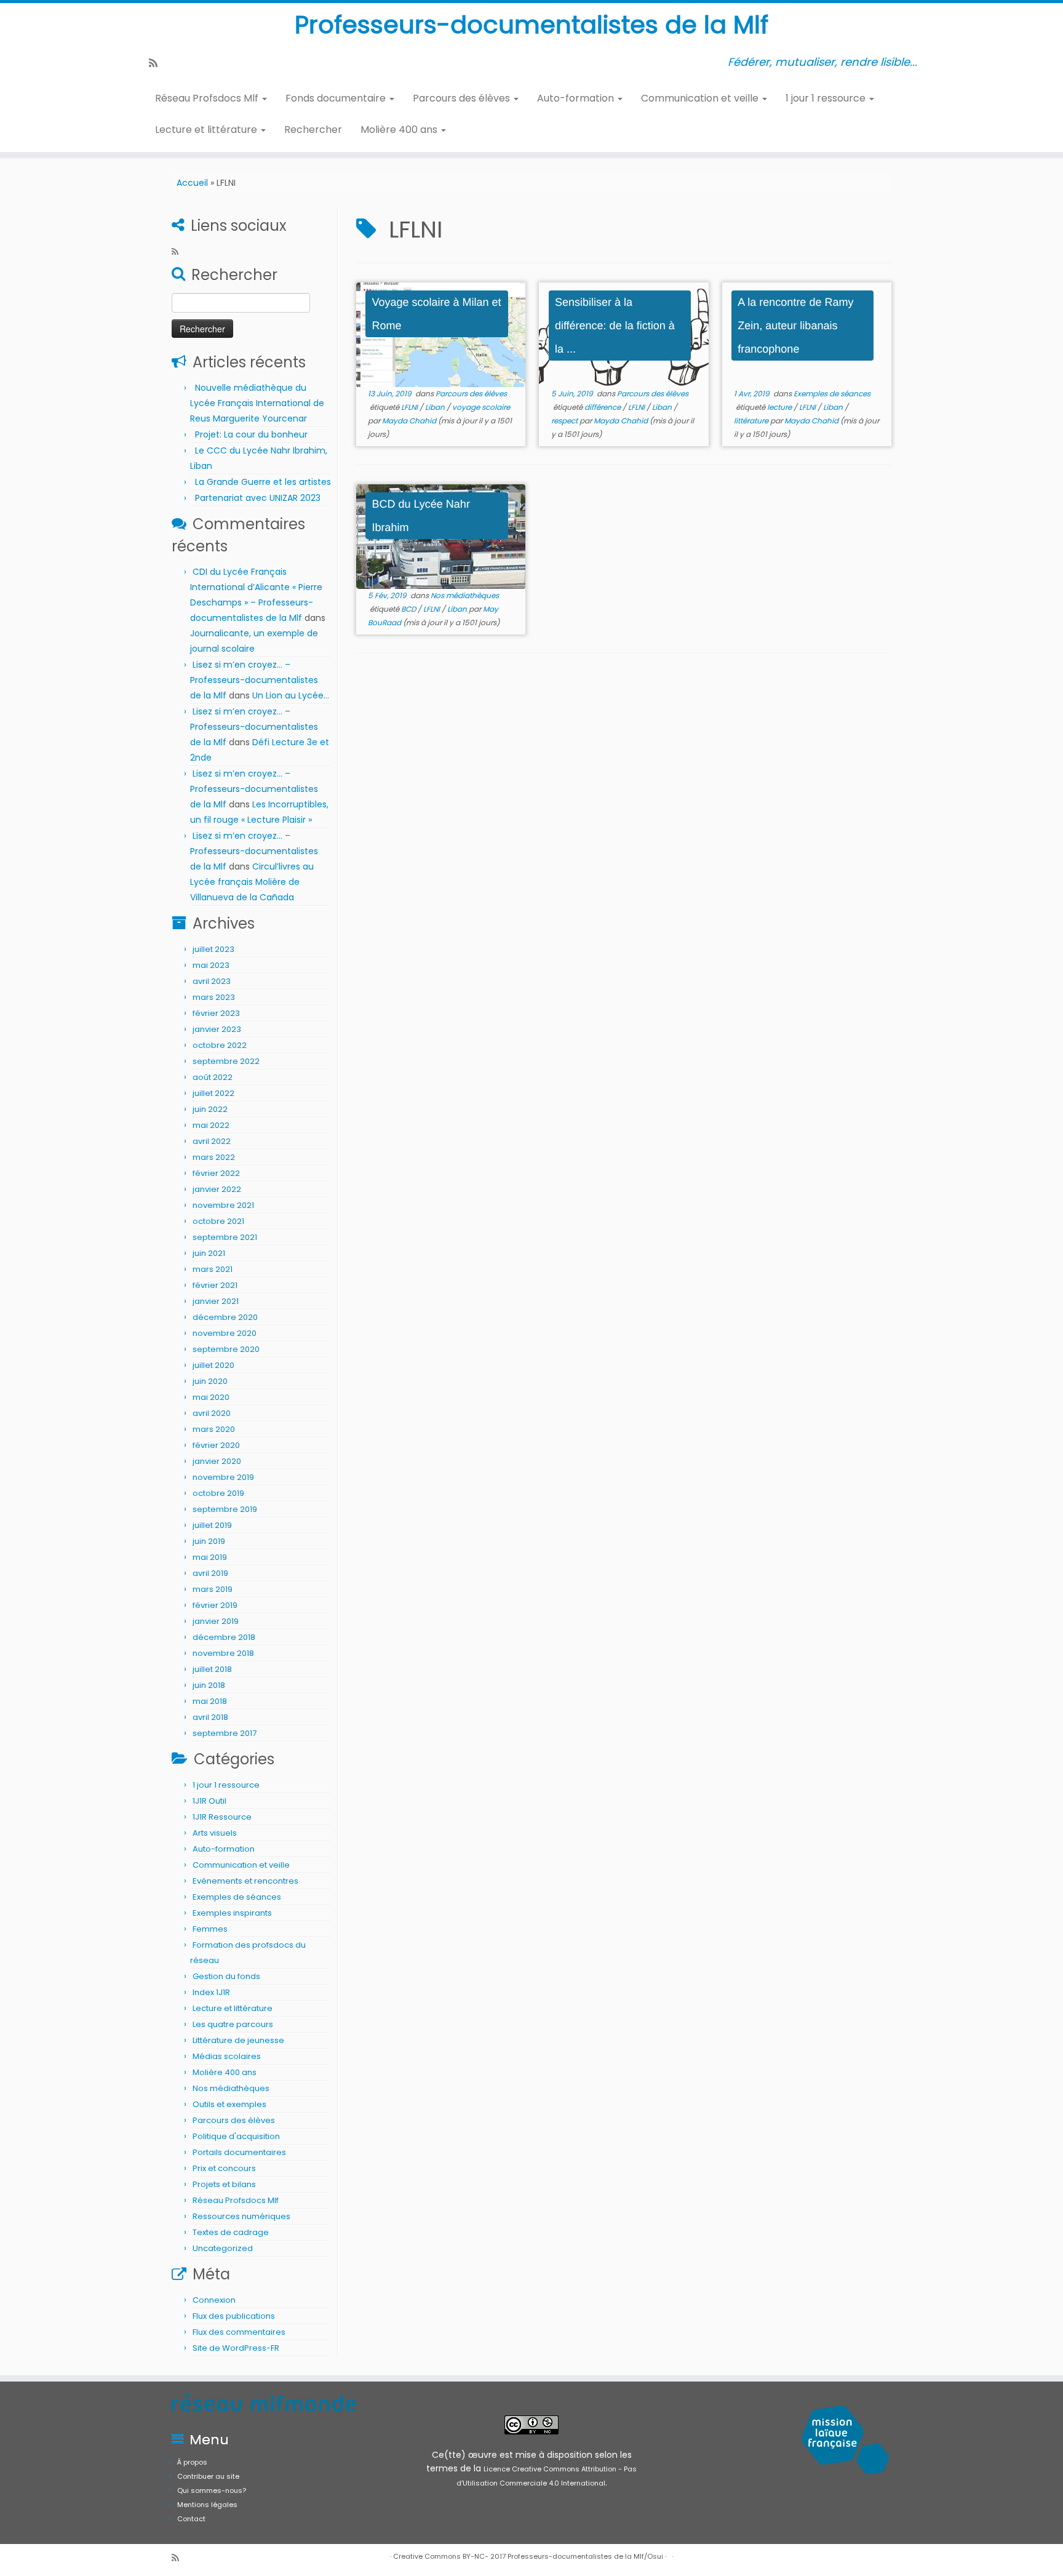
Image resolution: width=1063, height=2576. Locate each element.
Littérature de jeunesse (238, 2040)
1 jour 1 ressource (827, 98)
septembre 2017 (225, 1733)
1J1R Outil (209, 1801)
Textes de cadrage (231, 2232)
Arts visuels (215, 1833)
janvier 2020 (217, 1461)
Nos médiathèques (231, 2088)
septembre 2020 (226, 1349)
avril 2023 (212, 981)
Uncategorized (223, 2248)
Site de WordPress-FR (236, 2348)
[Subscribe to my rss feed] (157, 63)
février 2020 (216, 1445)
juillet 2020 (213, 1365)
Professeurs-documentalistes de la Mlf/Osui (585, 2556)
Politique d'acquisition (236, 2136)
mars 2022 (214, 1157)
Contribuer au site (208, 2476)
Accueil (192, 183)
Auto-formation (577, 98)
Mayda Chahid (409, 421)
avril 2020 (212, 1413)
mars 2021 (213, 1269)
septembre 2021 (225, 1237)
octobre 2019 (218, 1493)
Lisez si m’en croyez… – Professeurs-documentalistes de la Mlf (254, 680)
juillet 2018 (212, 1669)
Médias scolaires (227, 2056)
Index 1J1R (211, 1992)
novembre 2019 (223, 1477)
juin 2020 (210, 1381)
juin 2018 (209, 1685)
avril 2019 (210, 1573)
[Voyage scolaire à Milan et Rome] (441, 335)
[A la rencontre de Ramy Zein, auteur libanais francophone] (807, 335)
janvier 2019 (216, 1621)
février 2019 (215, 1605)
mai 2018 (210, 1701)
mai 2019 (210, 1557)
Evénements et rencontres (245, 1881)
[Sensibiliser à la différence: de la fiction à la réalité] (623, 335)
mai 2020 (211, 1397)
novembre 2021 (223, 1205)
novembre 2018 (223, 1653)
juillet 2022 (213, 1093)
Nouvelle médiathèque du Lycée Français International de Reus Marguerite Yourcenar (257, 403)
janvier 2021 (216, 1301)
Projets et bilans (224, 2184)
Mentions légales (207, 2505)
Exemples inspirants (232, 1913)
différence (603, 407)
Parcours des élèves (463, 98)
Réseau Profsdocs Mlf (208, 98)
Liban (436, 407)
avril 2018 (210, 1717)
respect (565, 421)
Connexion (214, 2300)
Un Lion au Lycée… (291, 695)
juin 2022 (210, 1109)
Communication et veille (701, 98)
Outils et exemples (229, 2104)
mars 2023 (214, 997)
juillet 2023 (213, 949)
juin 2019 (209, 1541)
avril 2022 (212, 1141)
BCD (409, 609)
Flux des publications (234, 2316)
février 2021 (215, 1285)
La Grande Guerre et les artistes (263, 482)
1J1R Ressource (222, 1817)
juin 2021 (209, 1253)
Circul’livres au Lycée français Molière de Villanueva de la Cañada (252, 882)
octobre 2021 (218, 1221)
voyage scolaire (481, 407)
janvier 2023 (217, 1029)
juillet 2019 (212, 1525)
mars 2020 (214, 1429)
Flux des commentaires (239, 2332)
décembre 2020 (225, 1317)
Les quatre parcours (233, 2024)
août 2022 (213, 1077)
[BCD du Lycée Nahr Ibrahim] (441, 537)
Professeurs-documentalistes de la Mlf (531, 25)
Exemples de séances (237, 1897)
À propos (192, 2462)
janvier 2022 (217, 1189)
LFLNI (410, 407)
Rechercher (313, 130)
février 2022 (216, 1173)
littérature (752, 421)
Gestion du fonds (226, 1976)
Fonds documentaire (337, 98)
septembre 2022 (226, 1061)
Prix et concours (224, 2168)
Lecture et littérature (207, 130)
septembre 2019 (225, 1509)
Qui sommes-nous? (212, 2490)
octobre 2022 (220, 1045)
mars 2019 (213, 1589)
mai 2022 (211, 1125)
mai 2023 (211, 965)
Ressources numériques (241, 2216)
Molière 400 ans (400, 130)
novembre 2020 (225, 1333)
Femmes (210, 1929)
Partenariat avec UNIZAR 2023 (258, 498)
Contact (191, 2519)
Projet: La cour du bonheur (251, 434)
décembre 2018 (224, 1637)
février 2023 (216, 1013)
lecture (780, 407)
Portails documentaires (239, 2152)
